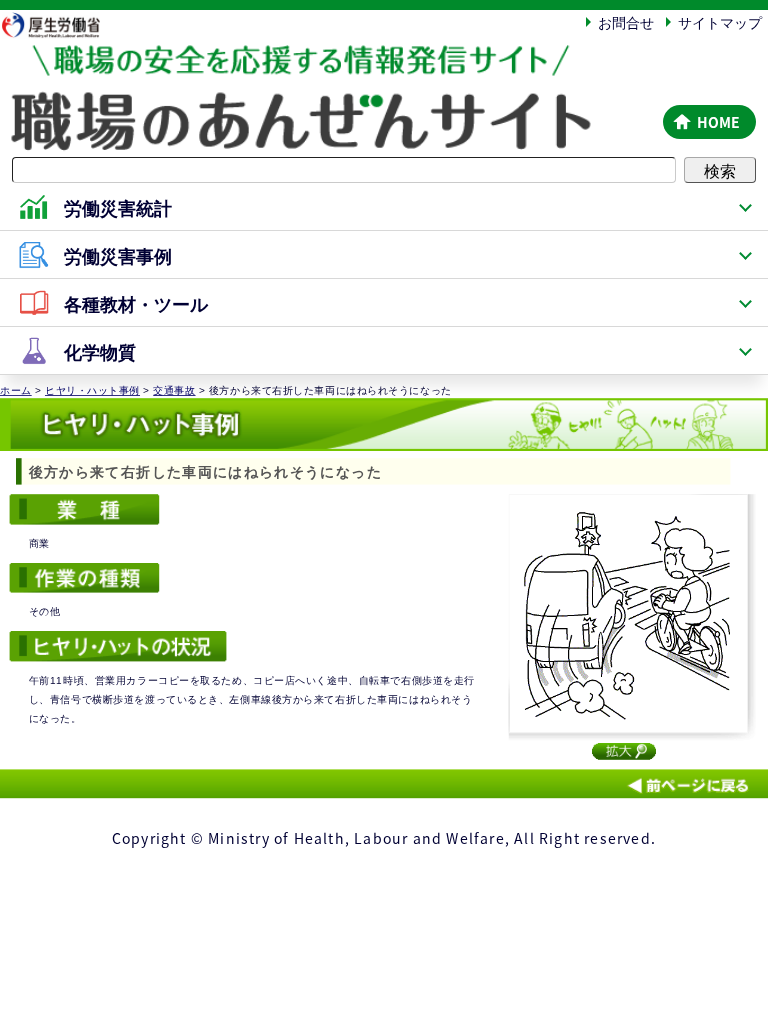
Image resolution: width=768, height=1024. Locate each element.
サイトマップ (720, 22)
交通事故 (174, 390)
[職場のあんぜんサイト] (328, 63)
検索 (720, 170)
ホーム (16, 390)
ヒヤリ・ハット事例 (92, 390)
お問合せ (626, 22)
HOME (718, 122)
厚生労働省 (60, 24)
